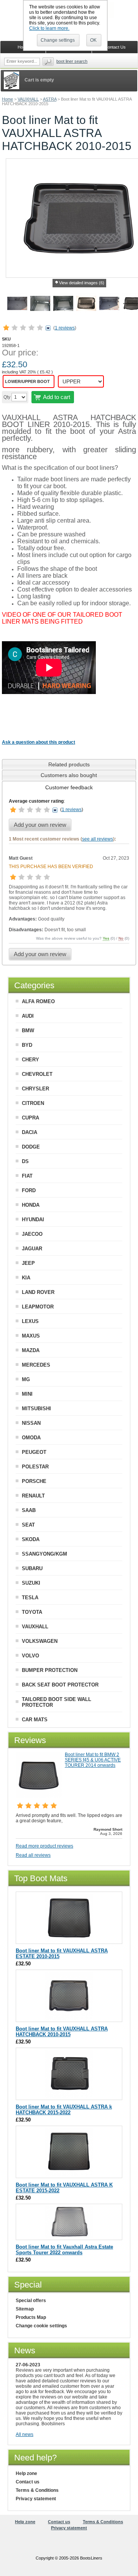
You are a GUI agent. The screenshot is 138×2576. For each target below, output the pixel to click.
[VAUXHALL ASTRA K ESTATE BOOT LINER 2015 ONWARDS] (69, 2174)
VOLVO (30, 1656)
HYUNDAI (33, 1220)
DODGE (31, 1147)
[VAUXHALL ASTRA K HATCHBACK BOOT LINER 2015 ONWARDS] (69, 2096)
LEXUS (30, 1321)
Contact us (28, 2482)
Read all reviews (33, 1855)
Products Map (31, 2317)
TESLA (30, 1598)
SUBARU (32, 1568)
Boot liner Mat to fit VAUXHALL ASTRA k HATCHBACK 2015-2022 (64, 2110)
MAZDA (31, 1350)
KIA (26, 1278)
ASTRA (50, 99)
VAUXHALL (28, 99)
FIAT (27, 1176)
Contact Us (115, 47)
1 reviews (65, 328)
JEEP (28, 1263)
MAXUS (31, 1336)
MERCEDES (36, 1365)
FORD (29, 1190)
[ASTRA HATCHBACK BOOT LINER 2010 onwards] (69, 2018)
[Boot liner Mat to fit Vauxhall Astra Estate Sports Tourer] (69, 2236)
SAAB (29, 1510)
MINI (27, 1394)
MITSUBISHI (36, 1409)
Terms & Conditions (37, 2490)
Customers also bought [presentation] (69, 775)
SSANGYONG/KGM (44, 1554)
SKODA (31, 1539)
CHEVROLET (37, 1074)
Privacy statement (36, 2499)
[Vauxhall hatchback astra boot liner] (17, 305)
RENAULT (33, 1496)
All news (25, 2434)
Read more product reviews (44, 1846)
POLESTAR (35, 1467)
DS (25, 1161)
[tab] (69, 764)
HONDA (31, 1205)
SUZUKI (31, 1583)
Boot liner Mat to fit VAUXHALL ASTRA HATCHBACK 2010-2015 (62, 2032)
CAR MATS (35, 1720)
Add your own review (40, 825)
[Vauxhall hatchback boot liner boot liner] (40, 305)
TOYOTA (32, 1612)
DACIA (30, 1132)
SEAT (28, 1525)
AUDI (28, 1016)
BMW (28, 1031)
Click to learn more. (49, 28)
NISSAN (31, 1423)
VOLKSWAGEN (40, 1641)
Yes (106, 938)
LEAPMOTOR (38, 1307)
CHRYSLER (35, 1089)
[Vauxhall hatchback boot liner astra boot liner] (86, 305)
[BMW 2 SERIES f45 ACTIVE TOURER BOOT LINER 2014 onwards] (39, 1796)
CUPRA (30, 1118)
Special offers (31, 2301)
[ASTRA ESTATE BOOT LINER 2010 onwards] (69, 1940)
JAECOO (32, 1234)
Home (7, 99)
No (121, 938)
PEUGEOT (34, 1452)
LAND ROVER (38, 1292)
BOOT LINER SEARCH (72, 61)
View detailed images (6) (82, 283)
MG (26, 1379)
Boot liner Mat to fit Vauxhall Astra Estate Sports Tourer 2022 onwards (64, 2250)
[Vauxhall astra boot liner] (109, 305)
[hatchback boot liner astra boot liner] (63, 305)
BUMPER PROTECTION (50, 1670)
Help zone (26, 2473)
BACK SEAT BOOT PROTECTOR (60, 1685)
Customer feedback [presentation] (69, 787)
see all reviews (98, 839)
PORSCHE (34, 1481)
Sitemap (25, 2309)
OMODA (31, 1438)
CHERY (30, 1060)
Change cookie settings (41, 2326)
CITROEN (33, 1103)
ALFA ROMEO (38, 1001)
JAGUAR (32, 1249)
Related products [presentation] (69, 764)
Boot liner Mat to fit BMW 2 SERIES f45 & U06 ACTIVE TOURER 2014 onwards (93, 1760)
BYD (27, 1045)
